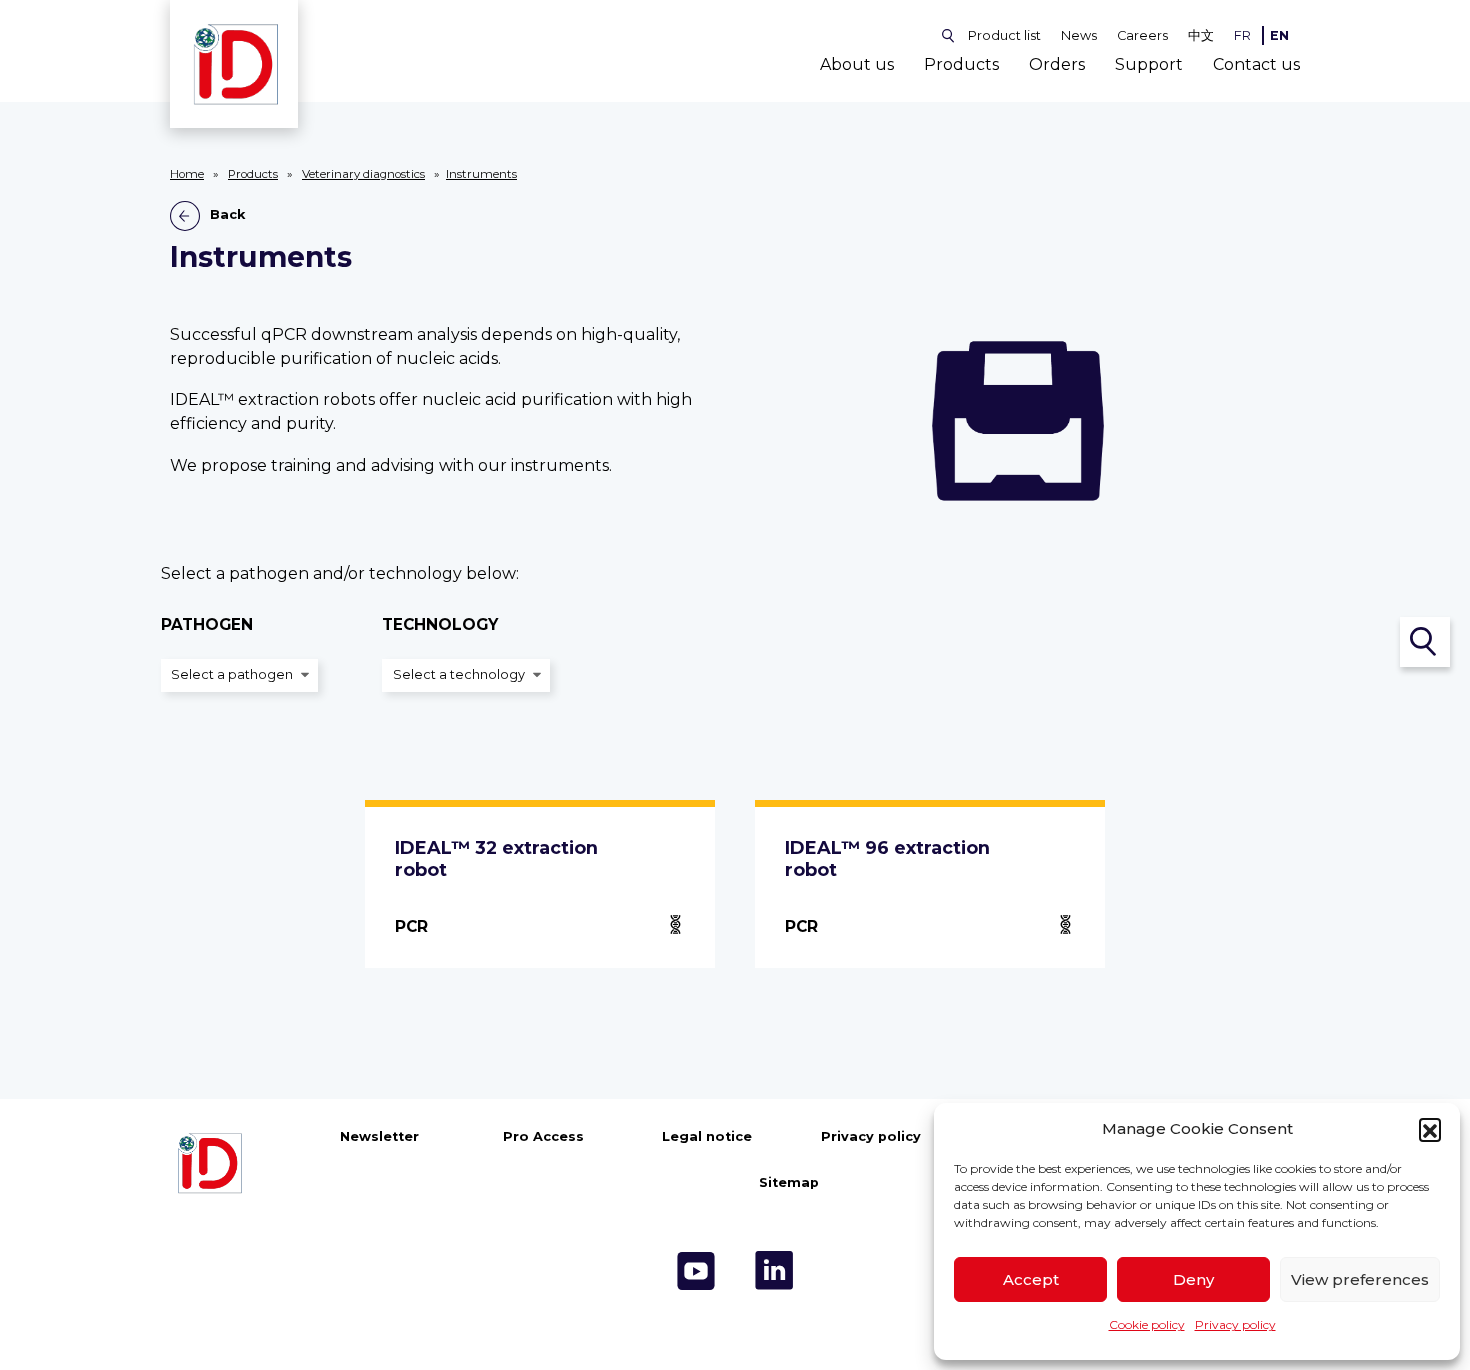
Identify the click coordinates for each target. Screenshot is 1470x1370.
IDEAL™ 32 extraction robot (496, 858)
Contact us (1256, 64)
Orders (1057, 64)
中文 (1201, 35)
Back (227, 215)
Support (1149, 64)
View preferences (1360, 1279)
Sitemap (789, 1182)
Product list (1004, 35)
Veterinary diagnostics (363, 174)
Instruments (481, 174)
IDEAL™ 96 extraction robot (887, 858)
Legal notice (707, 1136)
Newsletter (379, 1136)
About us (857, 64)
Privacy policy (1235, 1324)
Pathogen (207, 625)
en (1279, 35)
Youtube (696, 1270)
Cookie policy (1147, 1324)
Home (187, 174)
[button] (1430, 1129)
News (1079, 35)
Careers (1142, 35)
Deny (1193, 1279)
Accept (1031, 1279)
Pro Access (543, 1136)
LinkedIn (774, 1270)
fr (1242, 35)
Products (961, 64)
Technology (440, 625)
